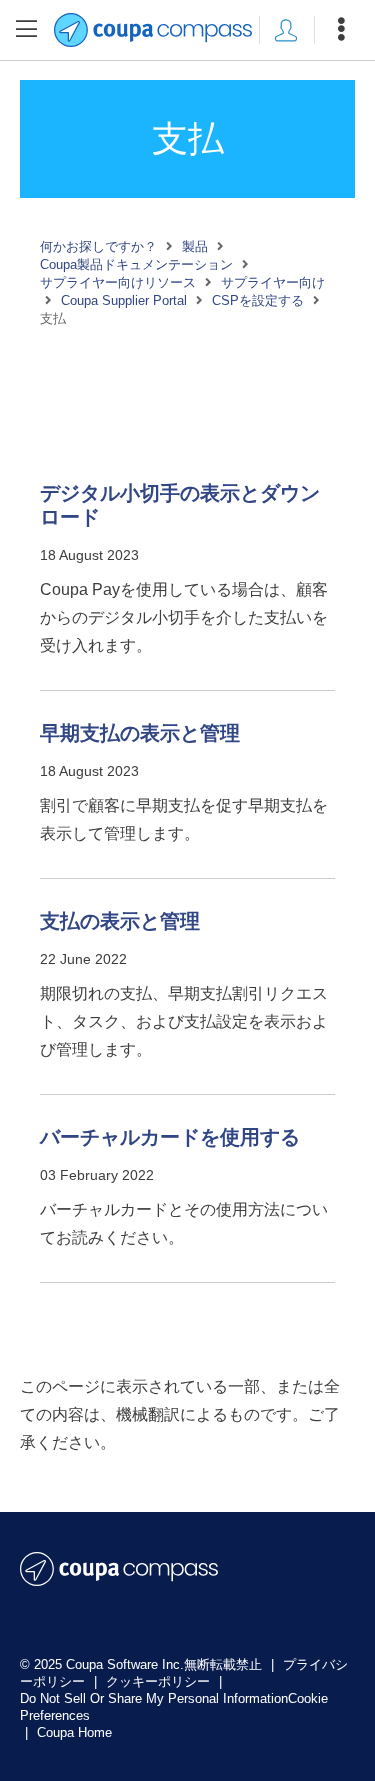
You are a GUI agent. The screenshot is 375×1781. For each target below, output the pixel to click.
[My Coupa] (286, 30)
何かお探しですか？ (98, 246)
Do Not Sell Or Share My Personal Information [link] (154, 1698)
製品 (195, 246)
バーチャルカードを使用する (170, 1137)
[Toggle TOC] (27, 30)
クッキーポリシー (160, 1681)
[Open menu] (341, 30)
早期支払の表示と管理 (140, 733)
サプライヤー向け (273, 282)
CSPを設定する (258, 300)
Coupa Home (74, 1732)
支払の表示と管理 (120, 921)
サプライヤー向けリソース (118, 282)
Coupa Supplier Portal (124, 300)
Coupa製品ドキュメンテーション (136, 264)
